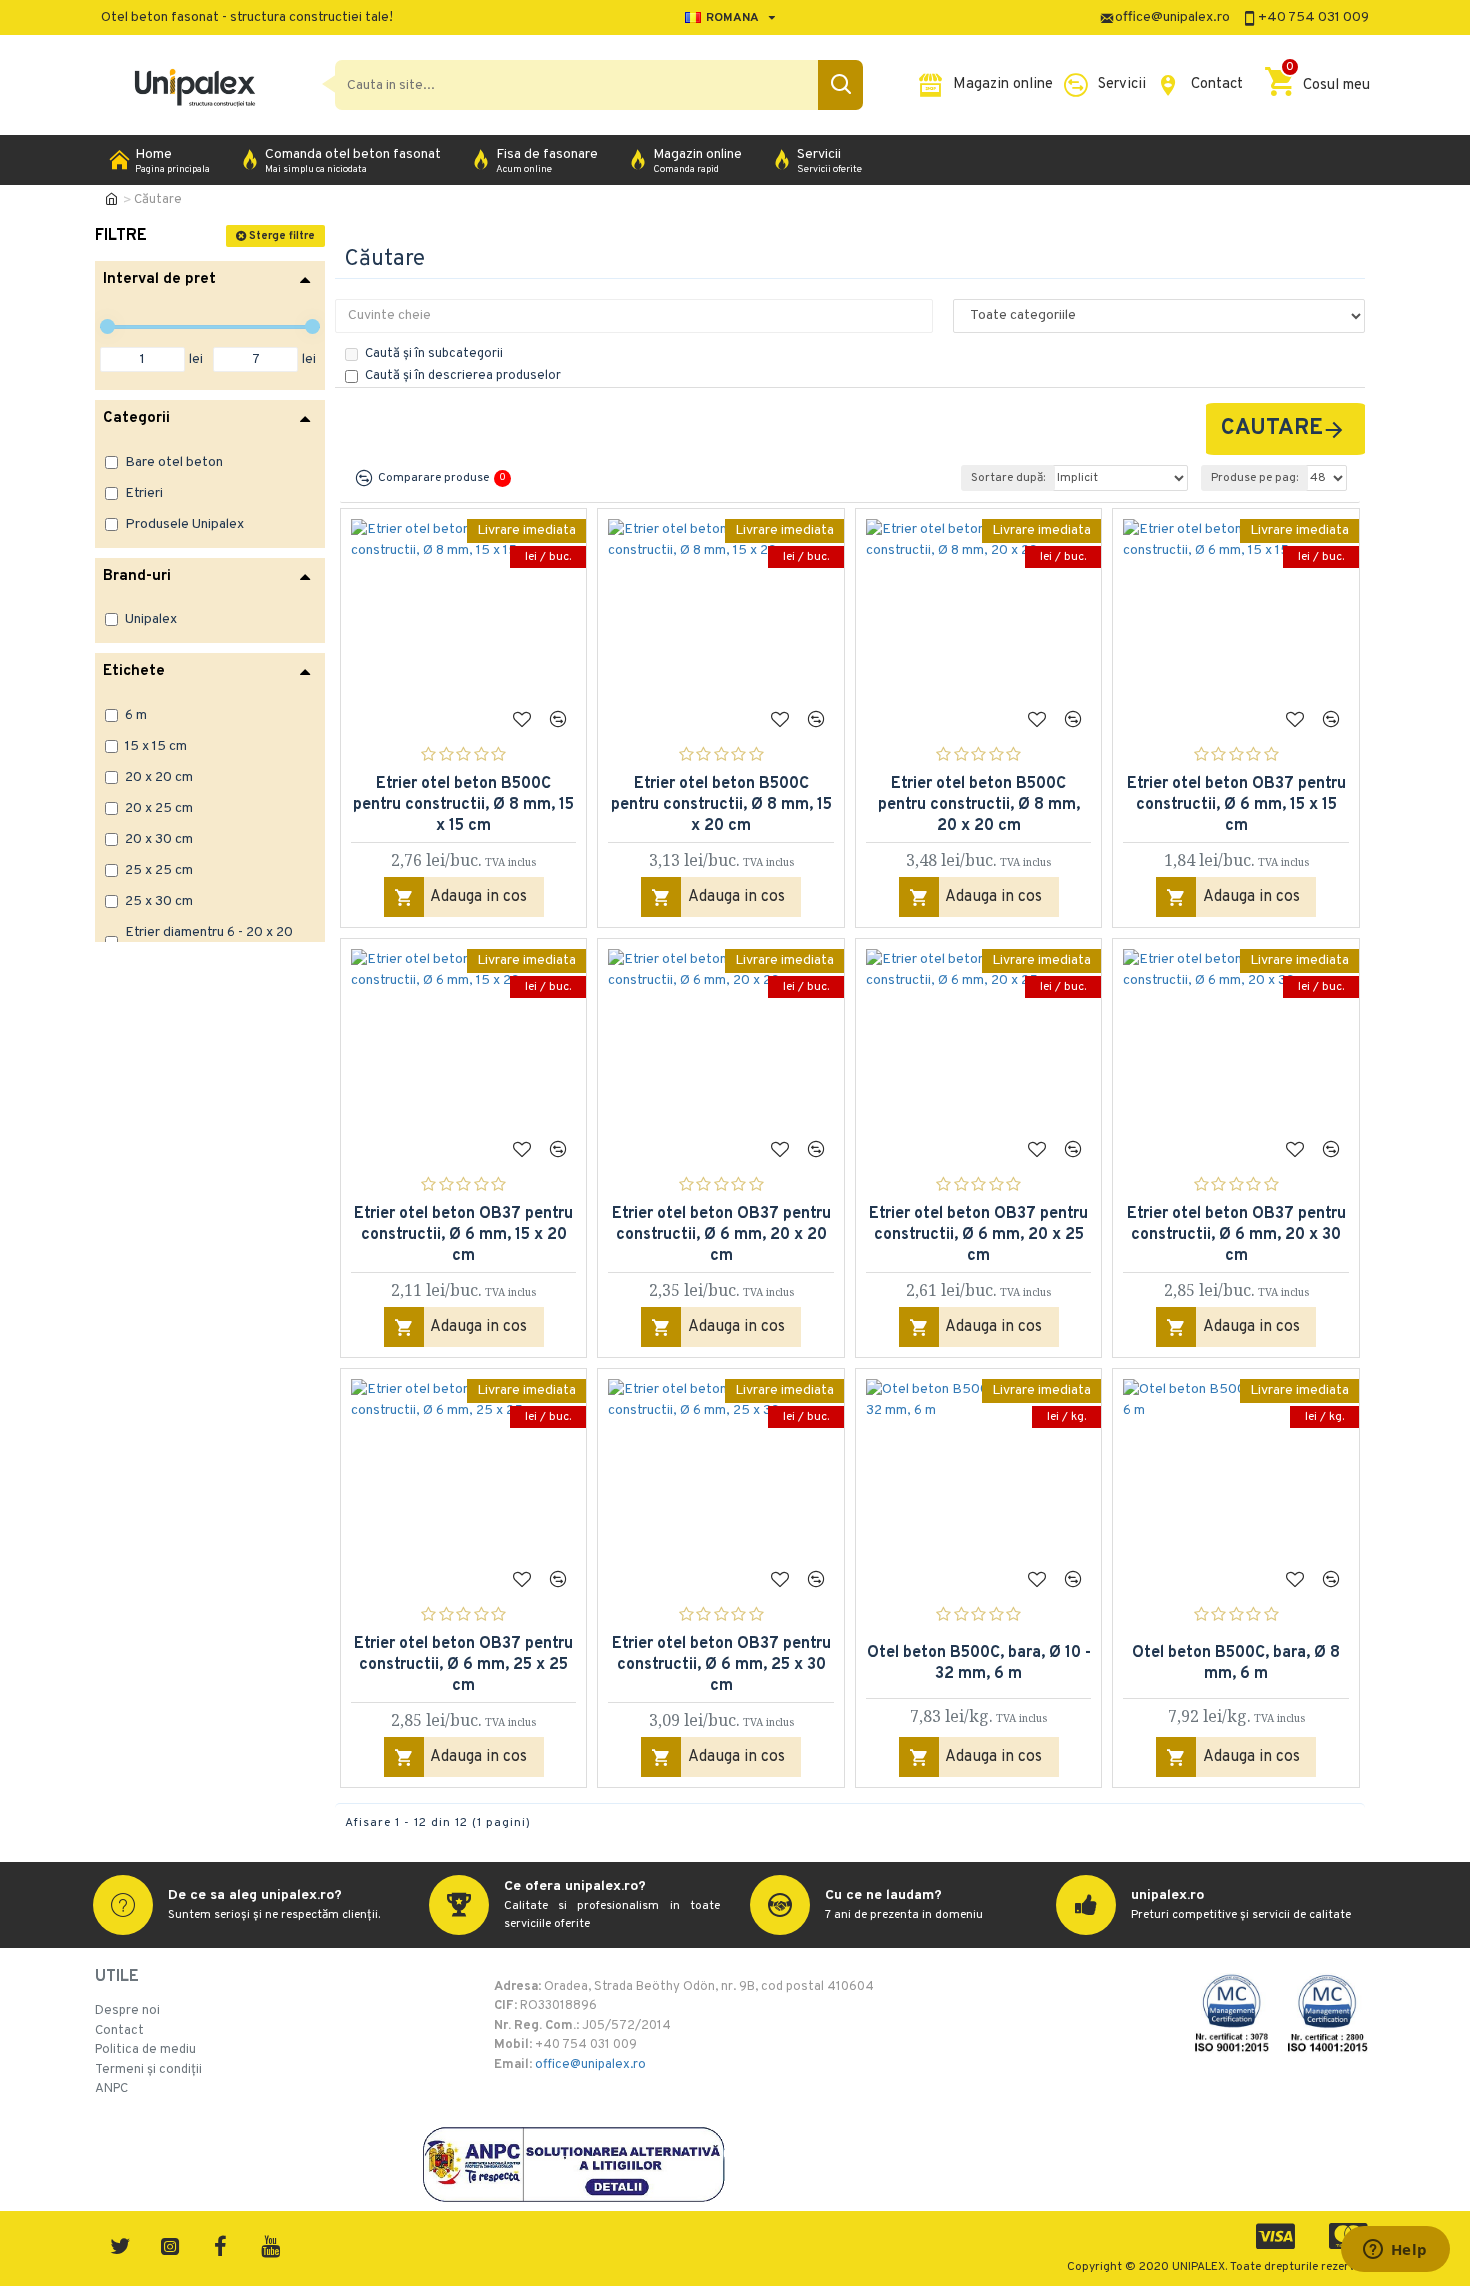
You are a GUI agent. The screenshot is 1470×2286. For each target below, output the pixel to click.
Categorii (136, 418)
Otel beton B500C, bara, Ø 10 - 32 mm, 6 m (979, 1663)
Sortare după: (1008, 478)
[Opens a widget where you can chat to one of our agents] (1395, 2251)
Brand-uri (137, 576)
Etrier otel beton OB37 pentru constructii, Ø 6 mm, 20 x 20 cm (721, 1235)
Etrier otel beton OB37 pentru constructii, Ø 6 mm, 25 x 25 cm (463, 1665)
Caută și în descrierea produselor (463, 376)
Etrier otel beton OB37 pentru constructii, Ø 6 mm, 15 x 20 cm (463, 1235)
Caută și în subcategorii (434, 354)
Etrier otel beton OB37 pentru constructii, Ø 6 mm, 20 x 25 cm (978, 1235)
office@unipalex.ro (590, 2065)
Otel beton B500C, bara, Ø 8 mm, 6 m (1236, 1663)
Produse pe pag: (1254, 478)
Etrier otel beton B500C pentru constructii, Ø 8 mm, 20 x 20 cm (979, 805)
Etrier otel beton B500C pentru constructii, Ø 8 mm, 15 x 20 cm (721, 805)
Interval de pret (159, 279)
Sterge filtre (282, 236)
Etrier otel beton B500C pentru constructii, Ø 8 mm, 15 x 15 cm (463, 805)
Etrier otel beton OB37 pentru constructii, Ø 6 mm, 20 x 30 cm (1236, 1235)
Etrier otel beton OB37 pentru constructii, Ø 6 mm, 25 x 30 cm (721, 1665)
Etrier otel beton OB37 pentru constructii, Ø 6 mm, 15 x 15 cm (1236, 805)
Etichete (134, 671)
